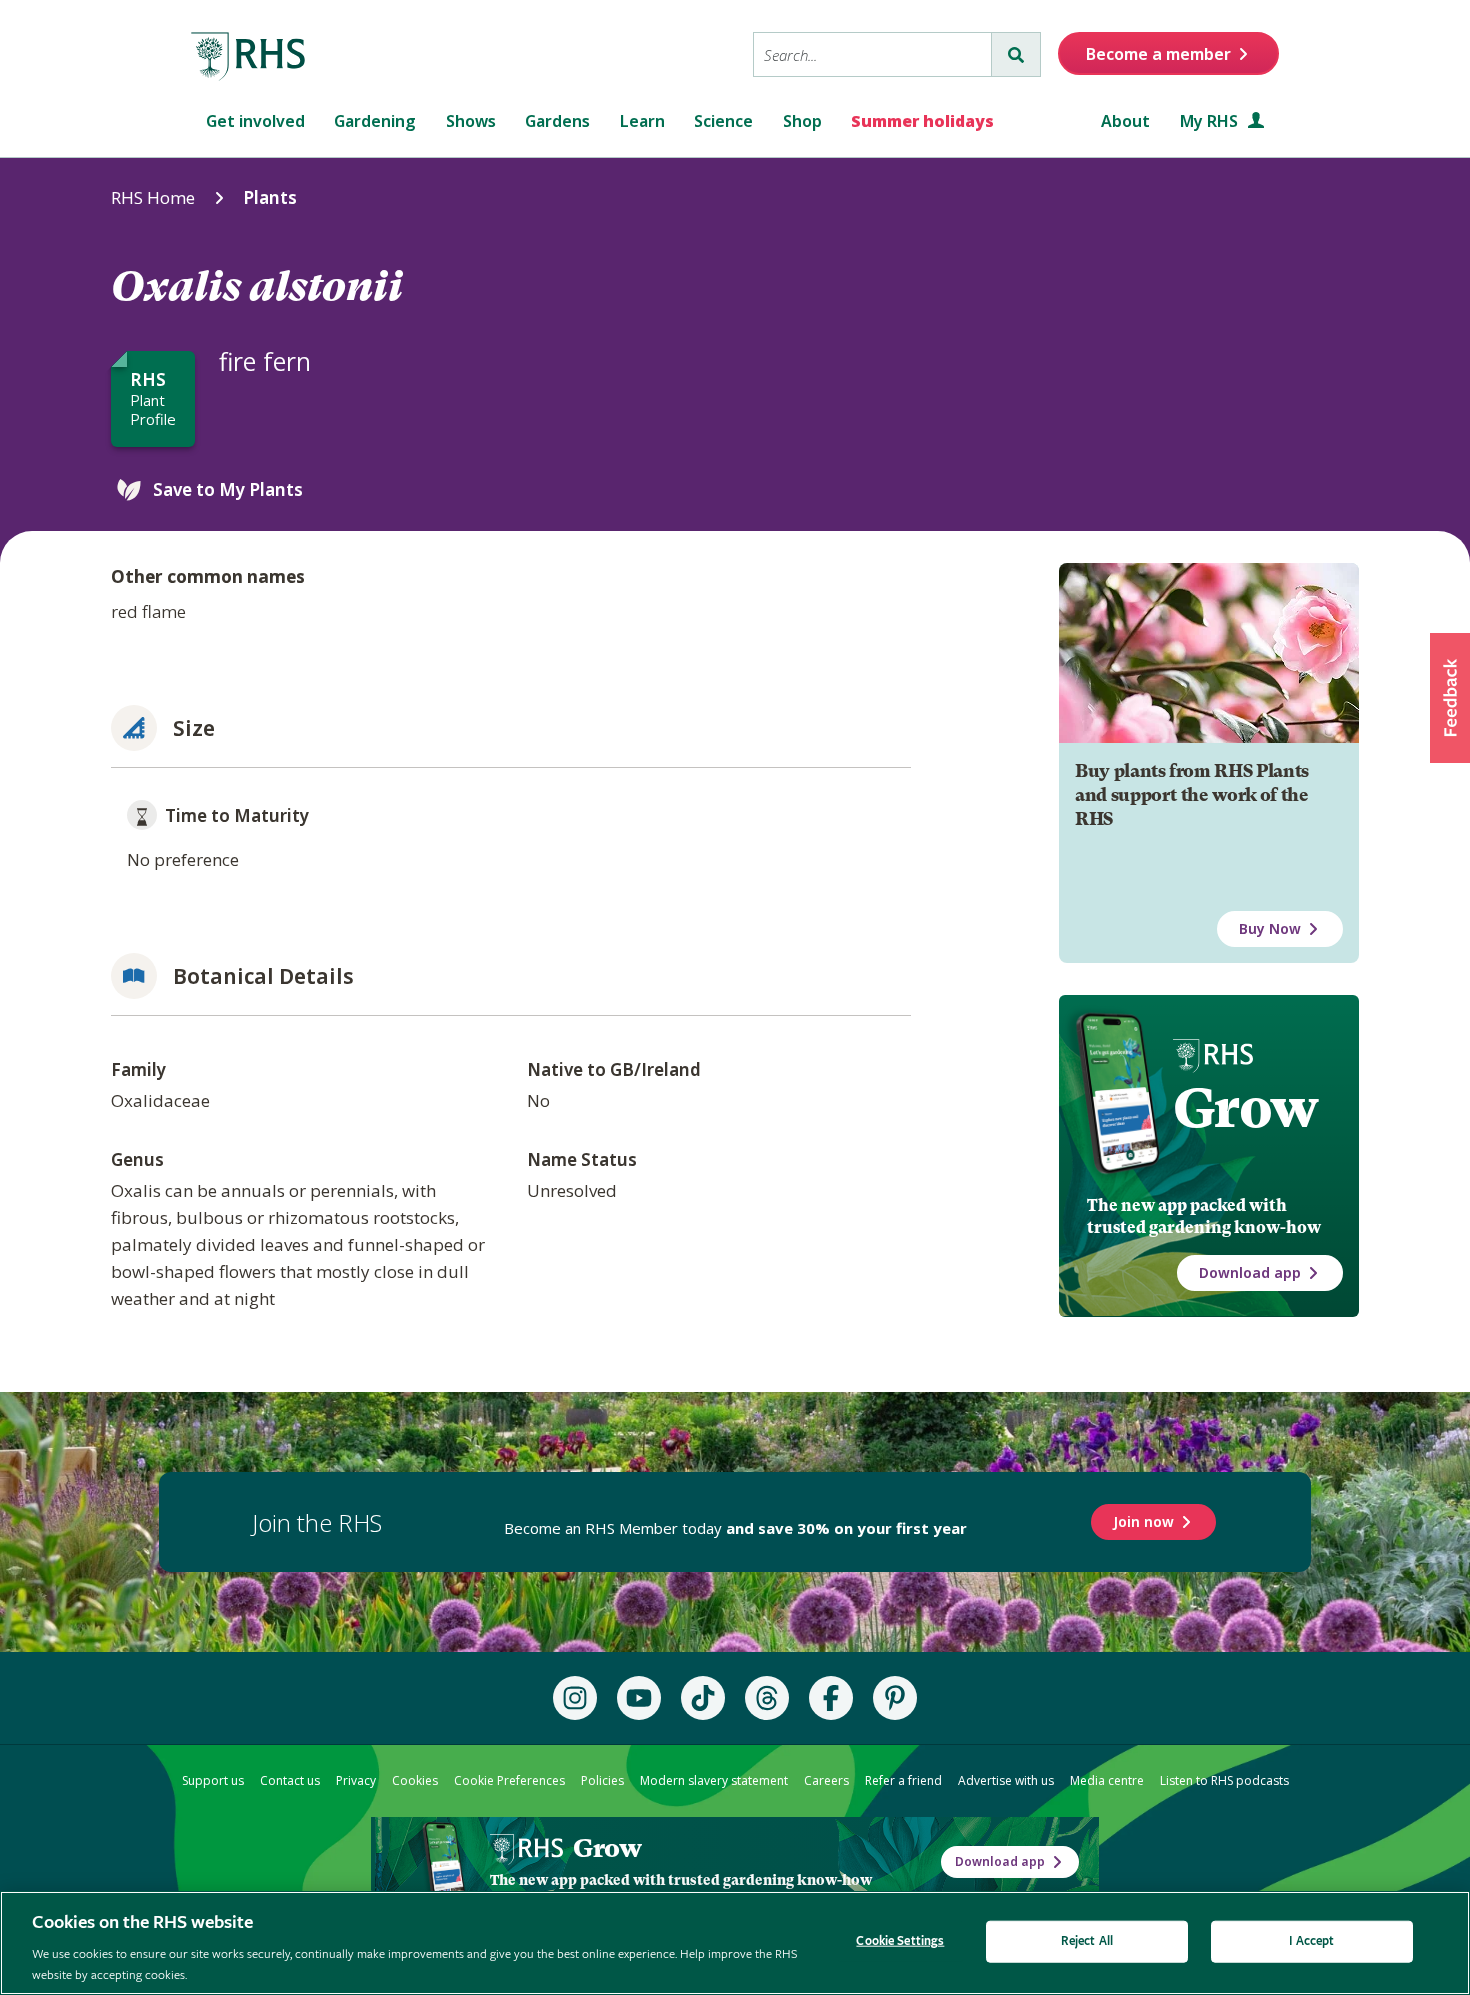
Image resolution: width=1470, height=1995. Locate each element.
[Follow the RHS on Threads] (767, 1698)
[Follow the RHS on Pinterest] (895, 1698)
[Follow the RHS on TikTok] (703, 1698)
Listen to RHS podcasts (1224, 1780)
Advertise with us (1006, 1780)
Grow (1245, 1108)
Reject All (1087, 1941)
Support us (213, 1780)
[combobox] (872, 54)
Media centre (1107, 1780)
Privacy (356, 1780)
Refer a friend (903, 1780)
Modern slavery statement (714, 1780)
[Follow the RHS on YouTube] (639, 1698)
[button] (1450, 698)
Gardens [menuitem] (557, 121)
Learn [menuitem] (642, 121)
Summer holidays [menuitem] (922, 121)
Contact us (290, 1780)
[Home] (249, 57)
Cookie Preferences (509, 1780)
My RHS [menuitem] (1211, 121)
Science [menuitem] (723, 121)
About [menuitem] (1125, 121)
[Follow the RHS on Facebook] (831, 1698)
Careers (826, 1780)
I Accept (1311, 1941)
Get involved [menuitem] (255, 121)
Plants (270, 197)
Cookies (415, 1780)
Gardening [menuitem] (375, 121)
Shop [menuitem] (802, 121)
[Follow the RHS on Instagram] (575, 1698)
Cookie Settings (900, 1941)
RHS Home (153, 197)
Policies (602, 1780)
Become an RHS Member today (735, 1528)
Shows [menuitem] (471, 121)
